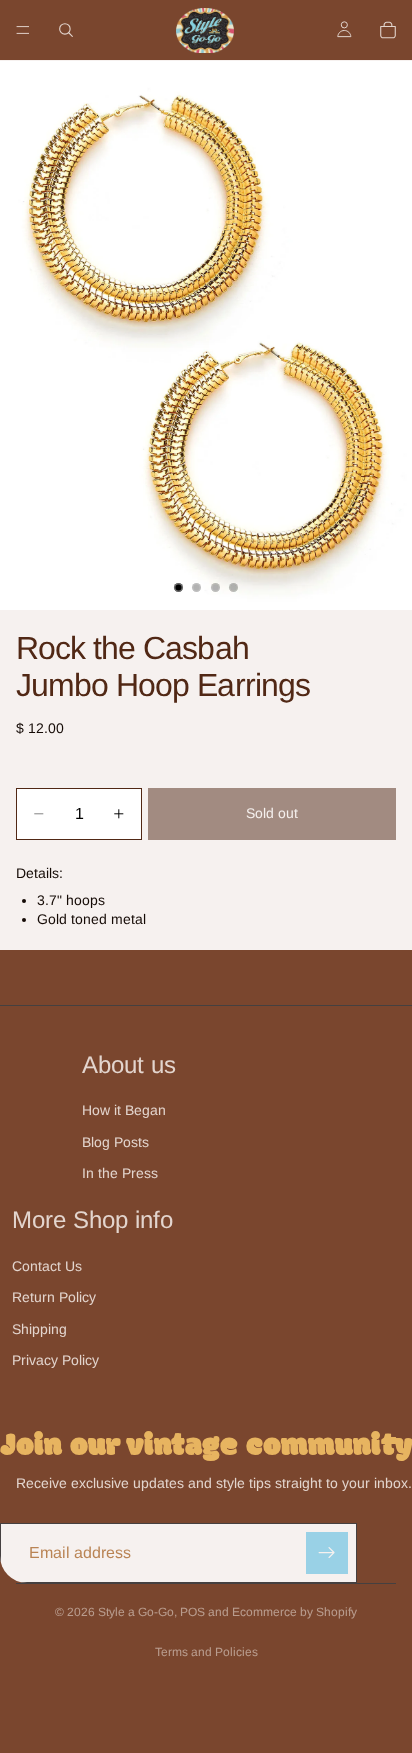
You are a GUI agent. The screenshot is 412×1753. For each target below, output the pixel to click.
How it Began (124, 1110)
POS (192, 1612)
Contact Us (47, 1266)
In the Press (120, 1173)
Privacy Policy (55, 1360)
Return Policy (54, 1297)
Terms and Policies (206, 1652)
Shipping (39, 1329)
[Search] (66, 30)
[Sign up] (327, 1553)
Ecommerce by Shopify (294, 1612)
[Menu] (23, 30)
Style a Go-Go (136, 1612)
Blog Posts (115, 1142)
